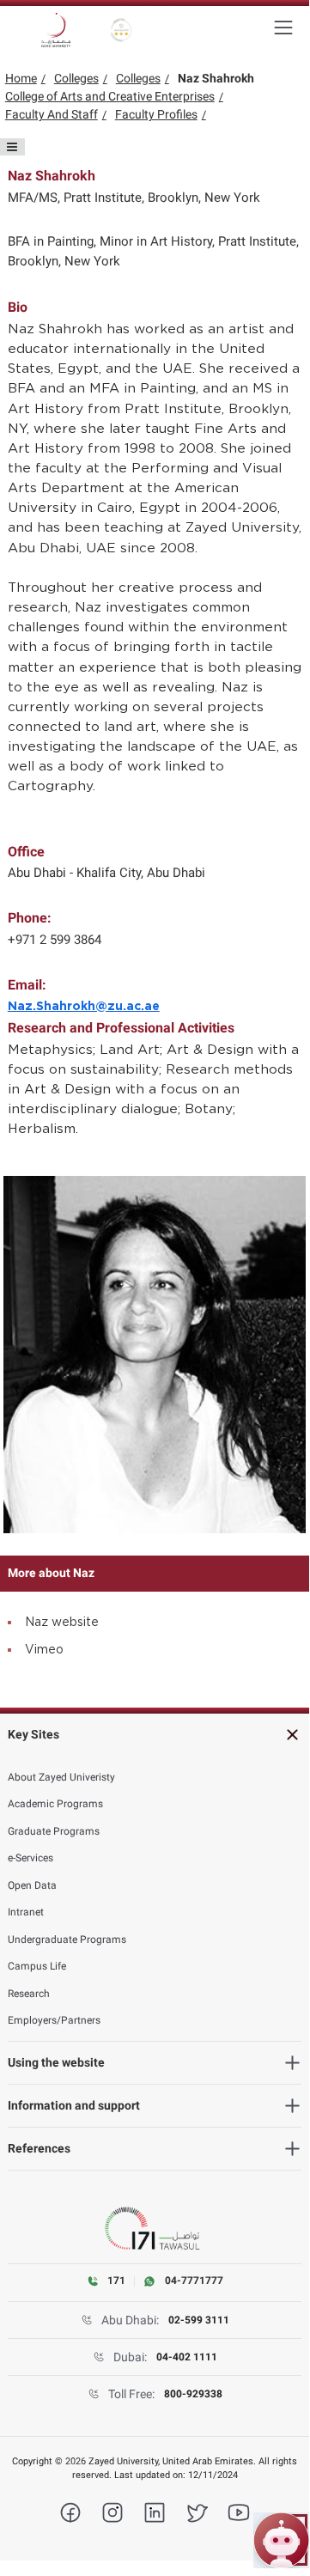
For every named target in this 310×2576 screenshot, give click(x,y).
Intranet (26, 1912)
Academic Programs (55, 1804)
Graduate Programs (54, 1831)
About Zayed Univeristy (61, 1777)
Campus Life (37, 1966)
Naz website (62, 1623)
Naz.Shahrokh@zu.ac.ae (84, 1007)
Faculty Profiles (156, 114)
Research (29, 1994)
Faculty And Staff (52, 114)
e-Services (30, 1858)
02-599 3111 (199, 2320)
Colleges (76, 78)
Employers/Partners (54, 2020)
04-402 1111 (187, 2357)
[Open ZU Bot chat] (281, 2540)
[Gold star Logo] (122, 30)
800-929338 (193, 2394)
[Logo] (56, 30)
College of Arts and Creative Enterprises (110, 96)
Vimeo (44, 1650)
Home (21, 78)
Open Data (32, 1885)
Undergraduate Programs (67, 1940)
